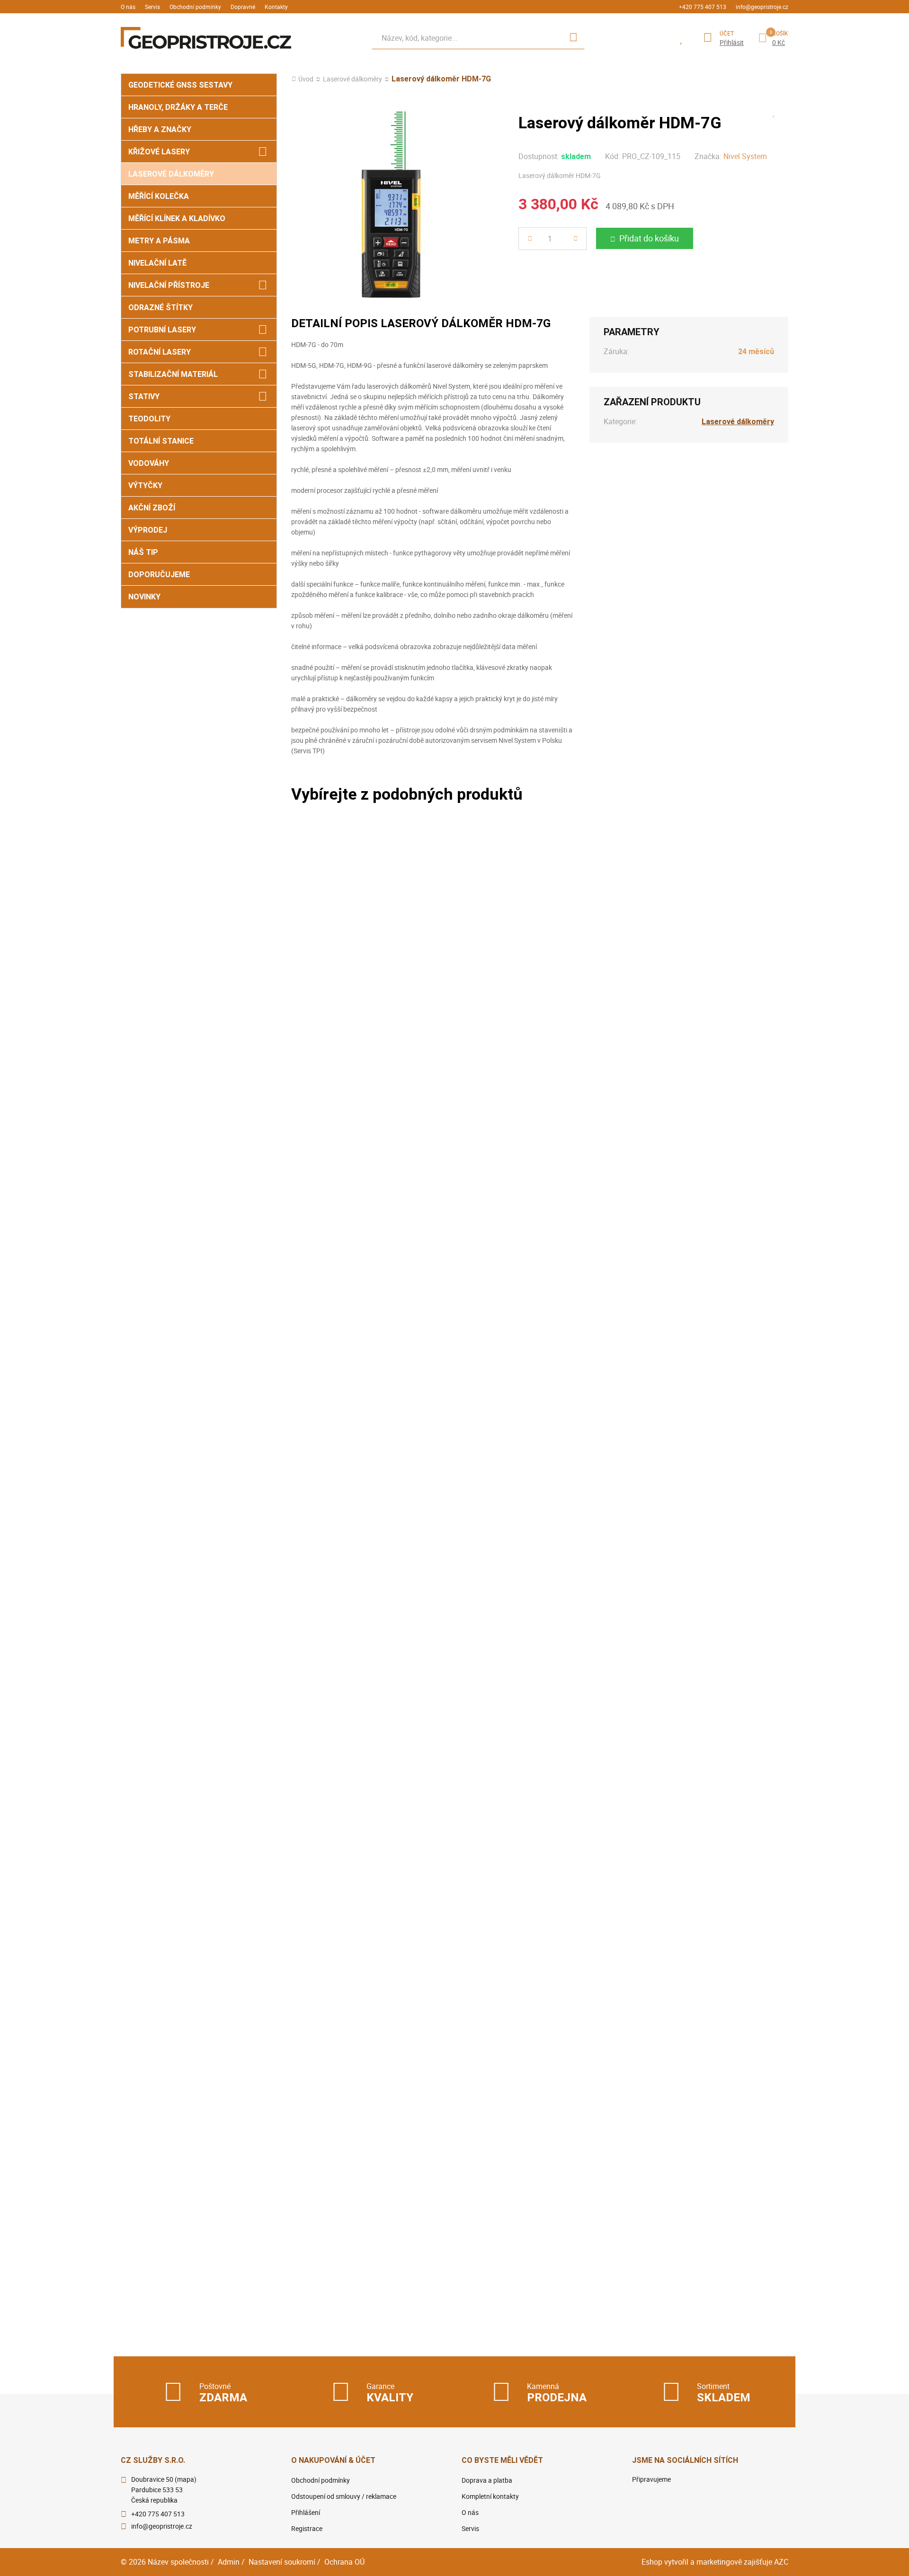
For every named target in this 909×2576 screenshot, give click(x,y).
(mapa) (186, 2479)
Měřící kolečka (159, 196)
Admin (229, 2562)
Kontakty (276, 7)
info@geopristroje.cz (762, 7)
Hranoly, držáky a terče (178, 107)
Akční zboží (152, 508)
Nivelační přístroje (169, 285)
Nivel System (745, 156)
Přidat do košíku (649, 238)
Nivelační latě (157, 263)
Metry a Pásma (159, 241)
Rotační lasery (160, 352)
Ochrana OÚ (344, 2562)
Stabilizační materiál (173, 374)
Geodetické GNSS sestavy (180, 85)
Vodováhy (149, 463)
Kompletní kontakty (490, 2496)
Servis (152, 7)
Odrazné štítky (160, 308)
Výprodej (148, 530)
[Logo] (206, 38)
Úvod (306, 79)
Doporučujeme (159, 575)
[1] (573, 38)
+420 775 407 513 (703, 7)
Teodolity (149, 419)
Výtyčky (145, 486)
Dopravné (243, 7)
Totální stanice (161, 441)
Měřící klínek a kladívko (177, 218)
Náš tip (143, 552)
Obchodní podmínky (195, 7)
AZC (781, 2562)
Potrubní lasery (162, 330)
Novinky (144, 597)
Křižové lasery (159, 152)
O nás (128, 7)
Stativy (144, 397)
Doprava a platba (487, 2480)
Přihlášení (306, 2512)
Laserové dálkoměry (171, 174)
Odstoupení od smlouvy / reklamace (344, 2496)
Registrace (307, 2528)
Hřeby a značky (160, 129)
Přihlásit (732, 43)
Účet (727, 33)
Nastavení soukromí (282, 2562)
